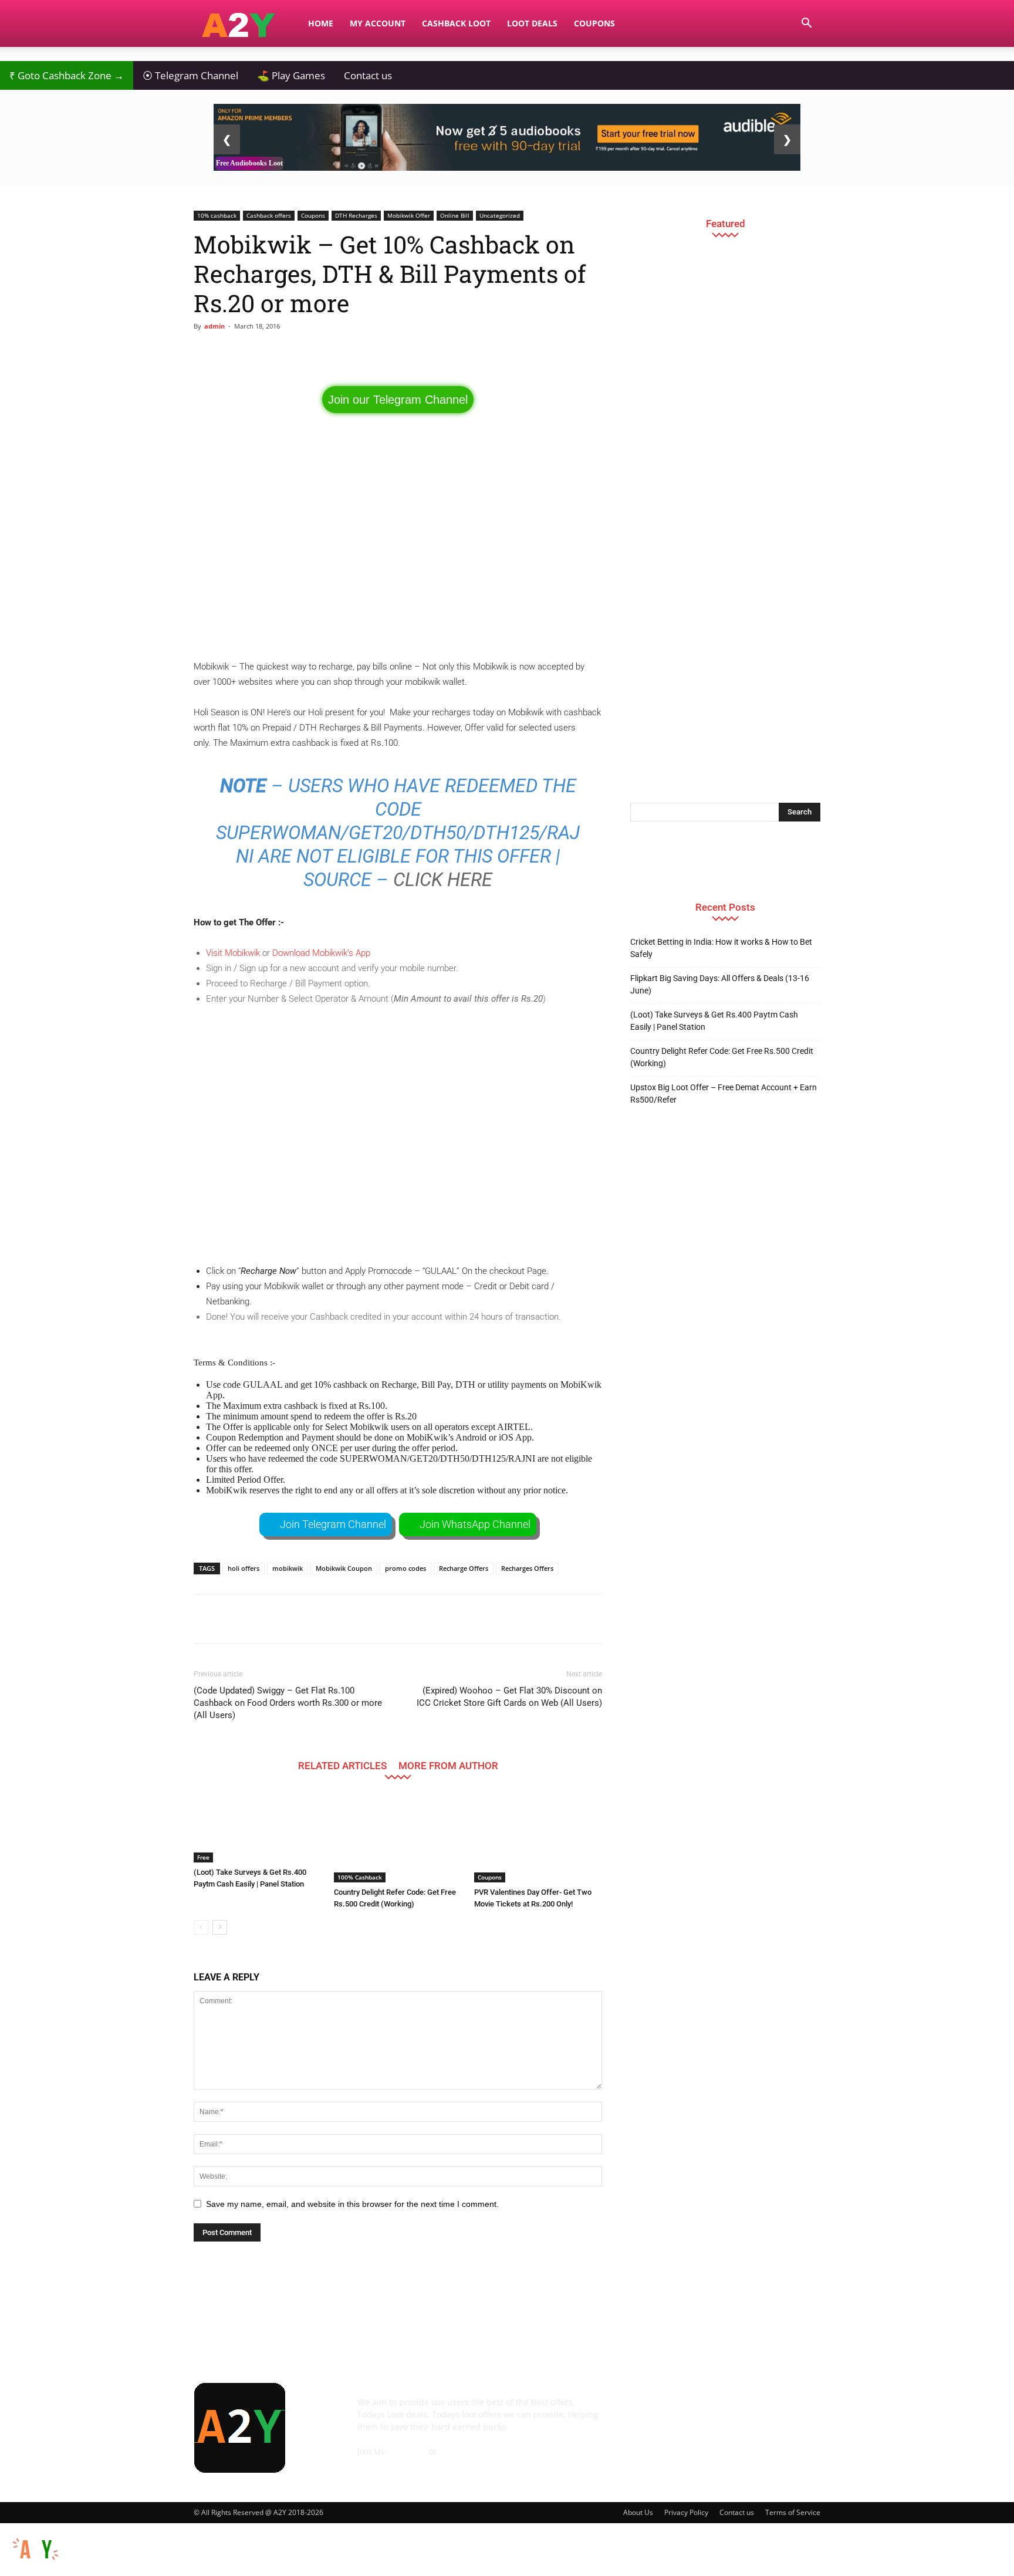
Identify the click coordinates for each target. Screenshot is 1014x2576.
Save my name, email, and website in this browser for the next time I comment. (352, 2204)
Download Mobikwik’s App (321, 953)
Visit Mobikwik (233, 953)
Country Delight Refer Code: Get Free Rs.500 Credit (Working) (722, 1057)
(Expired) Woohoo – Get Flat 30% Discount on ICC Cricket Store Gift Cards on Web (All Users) (509, 1697)
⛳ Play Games (291, 75)
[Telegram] (737, 2411)
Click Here (443, 880)
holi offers (244, 1568)
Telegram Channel (190, 75)
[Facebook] (642, 2411)
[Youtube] (800, 2411)
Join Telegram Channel (333, 1524)
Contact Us (378, 2464)
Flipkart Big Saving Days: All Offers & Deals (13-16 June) (720, 984)
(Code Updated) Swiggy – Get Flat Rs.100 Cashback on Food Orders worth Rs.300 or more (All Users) (288, 1703)
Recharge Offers (464, 1568)
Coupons (594, 23)
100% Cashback (360, 1877)
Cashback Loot (456, 23)
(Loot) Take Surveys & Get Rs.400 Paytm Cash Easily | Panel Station (714, 1021)
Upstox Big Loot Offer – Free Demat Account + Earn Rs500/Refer (724, 1093)
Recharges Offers (527, 1568)
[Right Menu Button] (1008, 2570)
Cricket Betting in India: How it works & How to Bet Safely (721, 948)
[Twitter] (769, 2411)
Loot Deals (532, 23)
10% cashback (217, 215)
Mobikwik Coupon (344, 1568)
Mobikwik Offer (409, 215)
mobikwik (288, 1568)
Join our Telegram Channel (398, 400)
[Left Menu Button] (6, 2529)
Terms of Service (793, 2512)
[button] (806, 24)
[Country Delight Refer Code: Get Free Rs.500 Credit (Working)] (398, 1838)
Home (321, 23)
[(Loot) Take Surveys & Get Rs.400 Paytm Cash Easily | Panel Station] (258, 1828)
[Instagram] (705, 2411)
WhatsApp (460, 2451)
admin (214, 326)
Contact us (368, 75)
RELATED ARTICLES (342, 1765)
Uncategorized (500, 215)
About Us (638, 2512)
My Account (378, 23)
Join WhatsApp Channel (475, 1524)
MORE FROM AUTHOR (448, 1765)
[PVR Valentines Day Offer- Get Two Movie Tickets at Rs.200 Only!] (538, 1838)
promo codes (405, 1568)
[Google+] (674, 2411)
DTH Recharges (356, 215)
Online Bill (455, 215)
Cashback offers (269, 215)
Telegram (408, 2451)
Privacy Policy (686, 2512)
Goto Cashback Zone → (67, 75)
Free (203, 1857)
